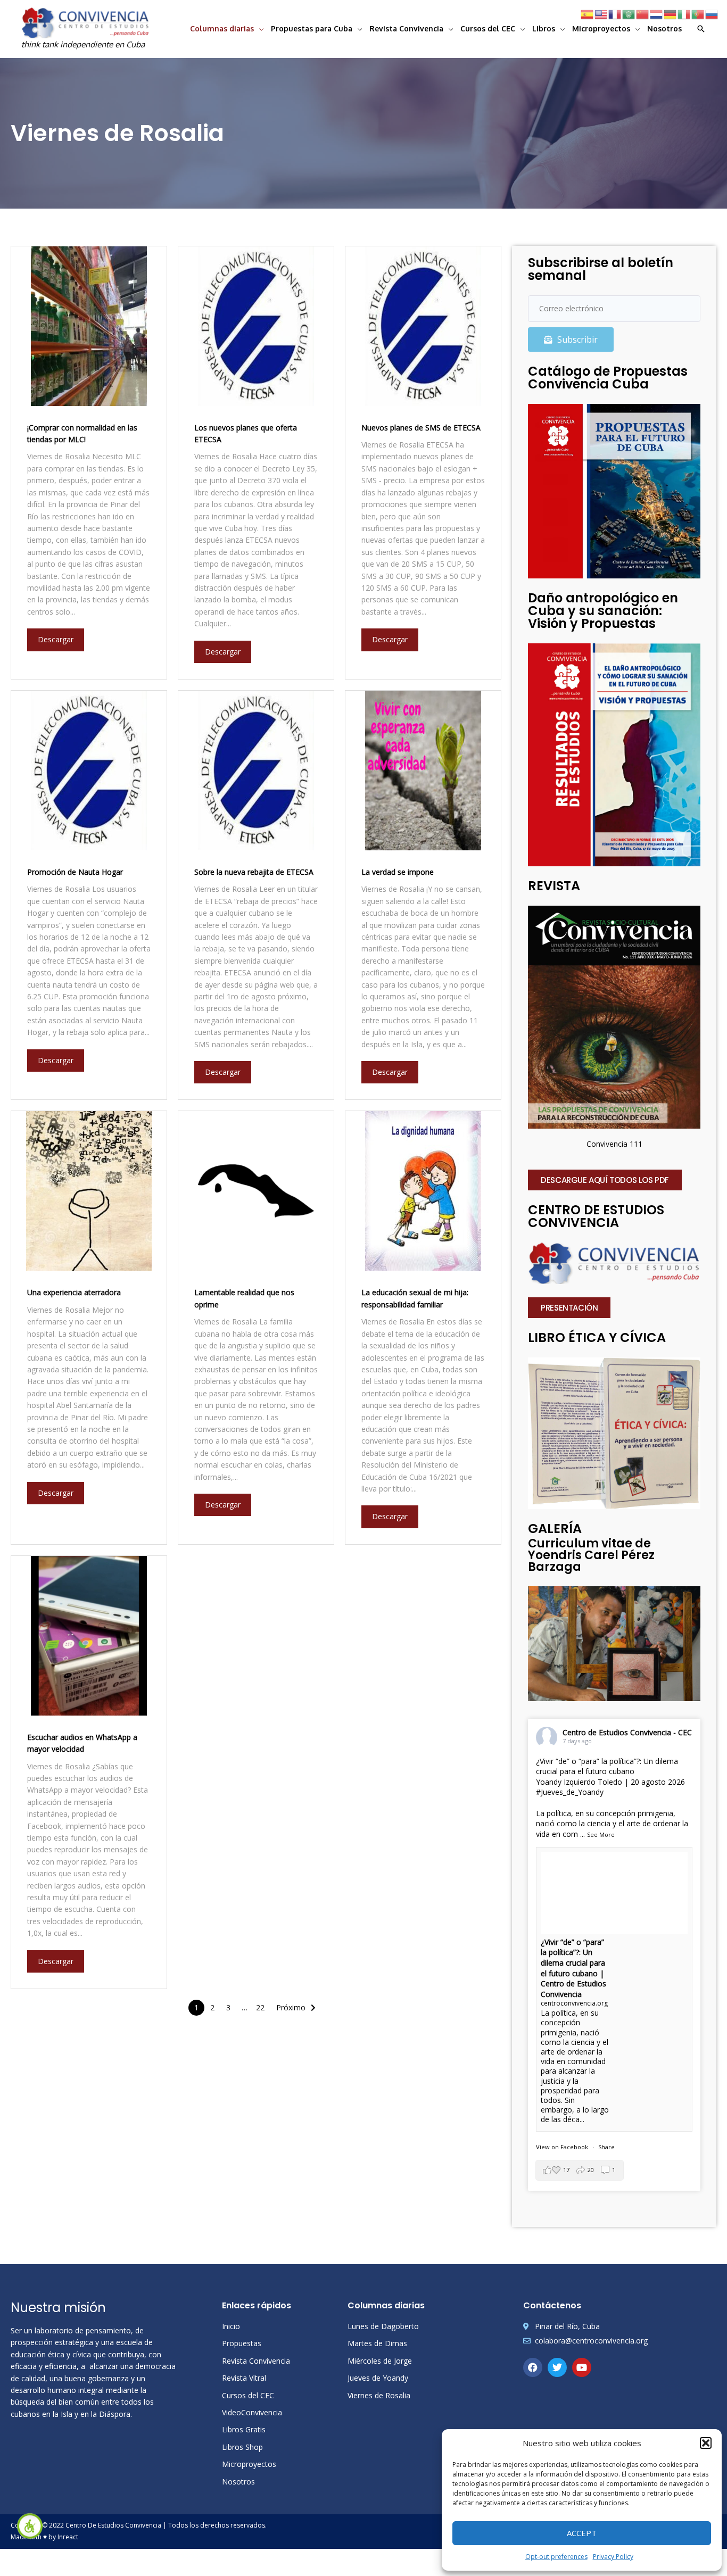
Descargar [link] (56, 639)
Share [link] (606, 2147)
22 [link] (260, 2007)
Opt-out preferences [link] (556, 2557)
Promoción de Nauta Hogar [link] (75, 872)
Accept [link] (582, 2533)
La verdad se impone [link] (398, 872)
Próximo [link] (291, 2007)
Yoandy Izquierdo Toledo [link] (579, 1782)
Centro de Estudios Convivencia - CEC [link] (627, 1732)
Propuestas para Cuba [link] (312, 28)
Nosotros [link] (664, 28)
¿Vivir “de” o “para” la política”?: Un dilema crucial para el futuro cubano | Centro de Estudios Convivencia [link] (573, 1968)
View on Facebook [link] (562, 2147)
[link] (30, 2526)
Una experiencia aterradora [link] (74, 1292)
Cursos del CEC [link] (488, 28)
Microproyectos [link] (601, 28)
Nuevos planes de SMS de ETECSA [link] (421, 428)
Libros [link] (544, 28)
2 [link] (212, 2007)
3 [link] (228, 2007)
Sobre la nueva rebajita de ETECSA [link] (254, 872)
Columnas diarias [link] (222, 28)
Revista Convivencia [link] (406, 28)
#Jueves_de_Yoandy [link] (570, 1792)
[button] (706, 2443)
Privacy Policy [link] (613, 2557)
